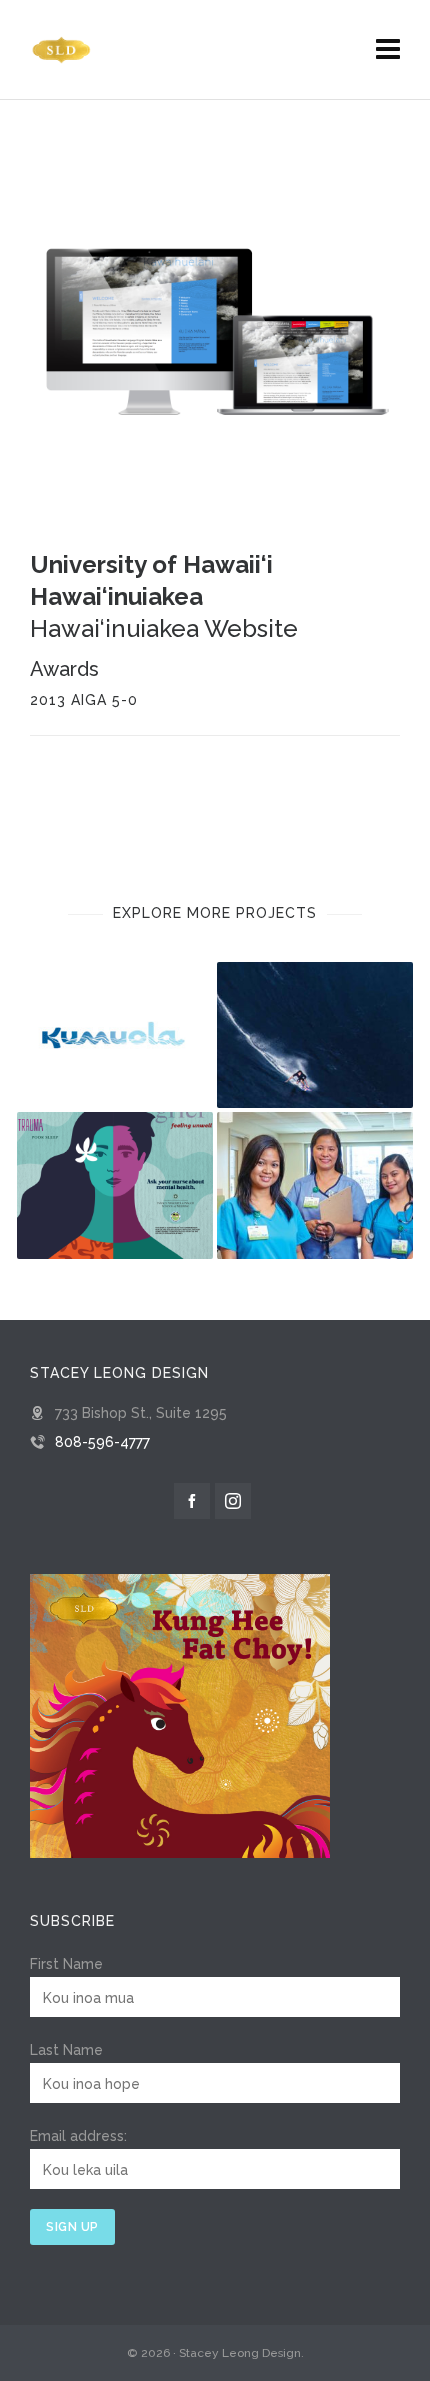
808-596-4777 (102, 1442)
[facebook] (192, 1501)
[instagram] (233, 1501)
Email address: (78, 2136)
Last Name (66, 2050)
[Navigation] (388, 50)
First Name (66, 1964)
